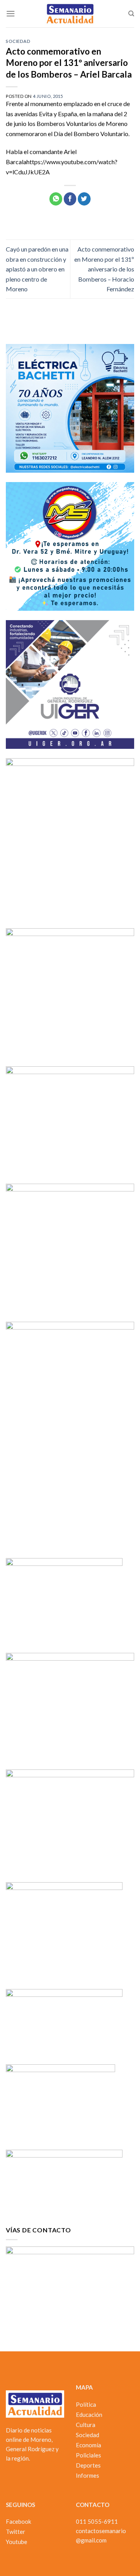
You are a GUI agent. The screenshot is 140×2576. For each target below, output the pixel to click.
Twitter (16, 2532)
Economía (88, 2445)
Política (86, 2404)
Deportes (88, 2465)
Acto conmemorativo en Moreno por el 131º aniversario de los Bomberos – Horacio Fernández (104, 269)
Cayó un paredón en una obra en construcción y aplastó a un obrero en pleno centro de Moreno (37, 269)
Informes (87, 2475)
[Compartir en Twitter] (84, 199)
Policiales (88, 2455)
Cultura (86, 2425)
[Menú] (10, 13)
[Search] (131, 14)
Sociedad (18, 41)
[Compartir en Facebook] (70, 199)
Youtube (17, 2542)
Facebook (18, 2521)
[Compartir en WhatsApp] (56, 199)
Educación (89, 2415)
